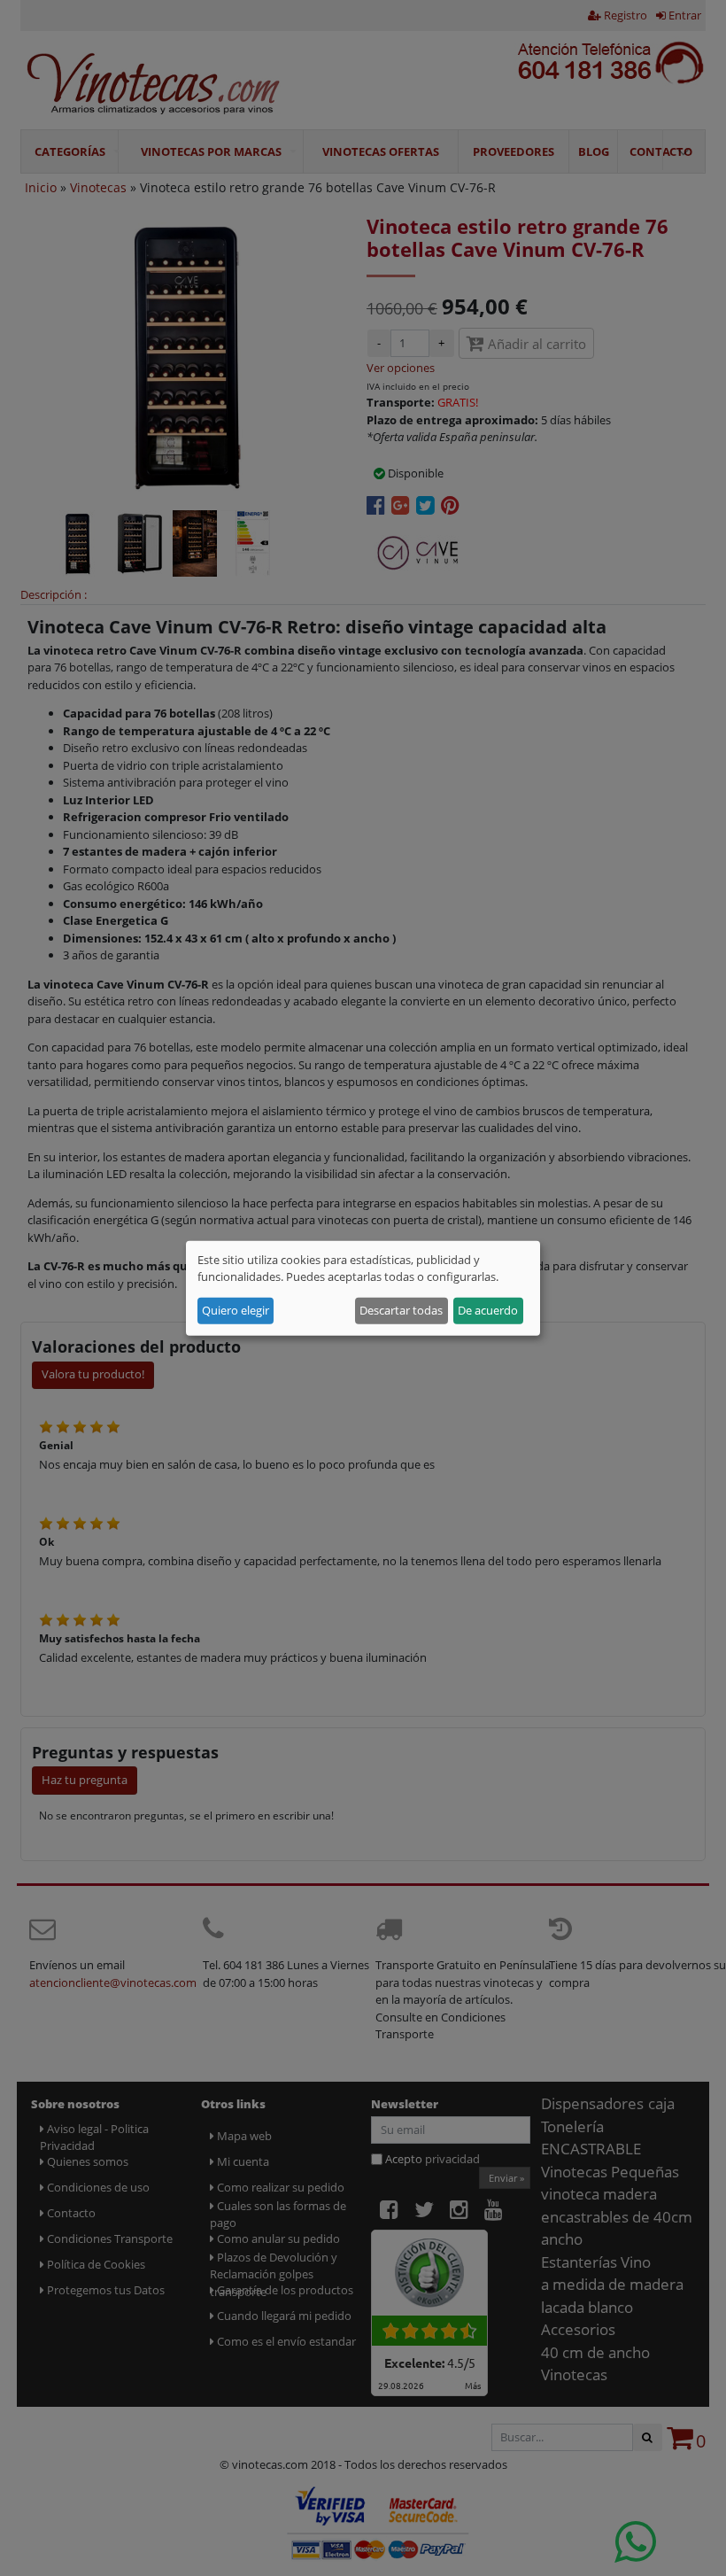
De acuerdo (488, 1310)
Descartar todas (401, 1310)
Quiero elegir (236, 1310)
